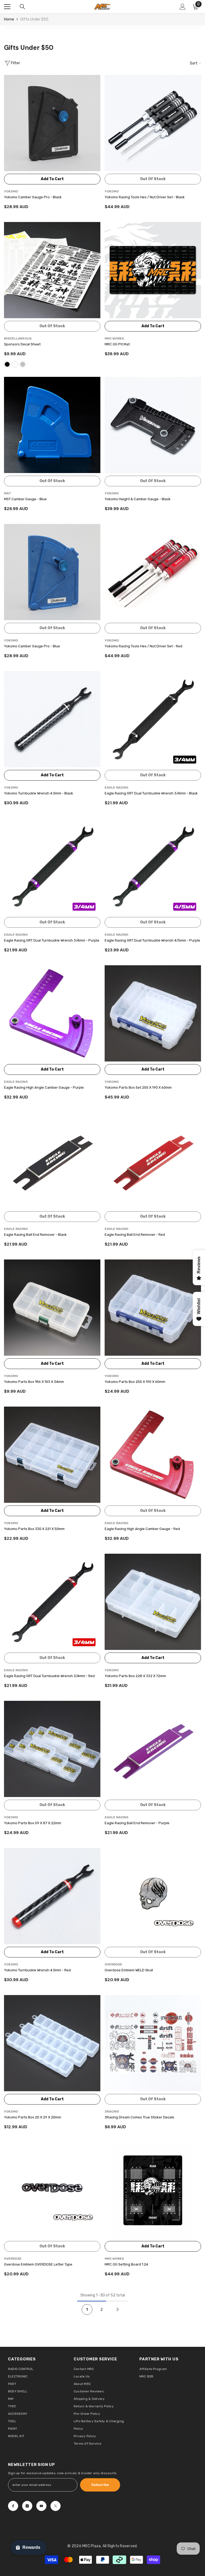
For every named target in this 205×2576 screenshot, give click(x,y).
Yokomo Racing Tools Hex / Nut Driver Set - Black (145, 197)
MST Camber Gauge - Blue (25, 499)
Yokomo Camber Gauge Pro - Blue (32, 646)
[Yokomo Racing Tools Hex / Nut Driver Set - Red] (153, 572)
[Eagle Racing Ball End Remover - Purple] (153, 1749)
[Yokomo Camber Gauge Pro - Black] (52, 123)
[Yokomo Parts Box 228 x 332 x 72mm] (153, 1602)
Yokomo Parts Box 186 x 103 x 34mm (34, 1382)
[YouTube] (41, 2506)
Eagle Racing (117, 788)
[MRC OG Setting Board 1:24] (153, 2190)
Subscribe (100, 2485)
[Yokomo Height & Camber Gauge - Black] (153, 425)
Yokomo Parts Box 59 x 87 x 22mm (33, 1823)
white (15, 364)
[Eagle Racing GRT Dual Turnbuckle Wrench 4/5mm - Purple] (153, 866)
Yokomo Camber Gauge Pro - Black (33, 197)
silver (23, 364)
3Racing (112, 2111)
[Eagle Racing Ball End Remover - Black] (52, 1160)
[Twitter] (56, 2506)
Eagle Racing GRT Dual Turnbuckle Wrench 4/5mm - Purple (152, 940)
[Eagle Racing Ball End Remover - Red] (153, 1160)
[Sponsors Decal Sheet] (52, 270)
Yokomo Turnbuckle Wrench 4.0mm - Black (39, 793)
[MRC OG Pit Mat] (153, 270)
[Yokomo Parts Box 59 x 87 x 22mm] (52, 1749)
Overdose (113, 1964)
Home (9, 19)
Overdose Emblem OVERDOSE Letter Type (38, 2264)
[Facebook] (13, 2506)
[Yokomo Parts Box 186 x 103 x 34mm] (52, 1308)
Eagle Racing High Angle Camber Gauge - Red (142, 1529)
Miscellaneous (18, 338)
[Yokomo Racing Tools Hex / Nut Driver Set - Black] (153, 123)
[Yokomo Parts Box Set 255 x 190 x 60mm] (153, 1013)
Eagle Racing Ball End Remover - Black (35, 1235)
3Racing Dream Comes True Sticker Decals (139, 2117)
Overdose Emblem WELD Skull (129, 1970)
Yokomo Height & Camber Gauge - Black (138, 499)
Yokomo (11, 191)
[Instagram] (27, 2506)
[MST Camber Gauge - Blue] (52, 425)
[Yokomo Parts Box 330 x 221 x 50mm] (52, 1455)
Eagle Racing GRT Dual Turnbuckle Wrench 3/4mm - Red (49, 1676)
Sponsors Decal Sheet (22, 344)
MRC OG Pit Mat (117, 344)
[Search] (22, 7)
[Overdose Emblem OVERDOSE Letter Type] (52, 2190)
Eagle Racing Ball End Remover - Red (135, 1235)
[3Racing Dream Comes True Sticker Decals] (153, 2043)
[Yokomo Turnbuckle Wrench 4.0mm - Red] (52, 1896)
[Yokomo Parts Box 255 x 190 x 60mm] (153, 1308)
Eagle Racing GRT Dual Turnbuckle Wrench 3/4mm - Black (151, 793)
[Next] (118, 2309)
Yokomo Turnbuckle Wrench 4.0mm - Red (37, 1970)
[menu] (7, 7)
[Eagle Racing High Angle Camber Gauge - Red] (153, 1455)
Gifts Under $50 (34, 19)
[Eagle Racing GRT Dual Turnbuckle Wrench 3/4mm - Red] (52, 1602)
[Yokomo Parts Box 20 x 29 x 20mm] (52, 2043)
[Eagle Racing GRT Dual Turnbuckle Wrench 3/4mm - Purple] (52, 866)
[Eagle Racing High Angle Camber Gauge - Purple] (52, 1013)
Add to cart (52, 179)
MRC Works (114, 338)
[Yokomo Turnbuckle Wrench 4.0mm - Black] (52, 719)
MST (8, 493)
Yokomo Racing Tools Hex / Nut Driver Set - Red (143, 646)
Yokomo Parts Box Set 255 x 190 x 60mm (138, 1087)
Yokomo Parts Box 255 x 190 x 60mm (135, 1382)
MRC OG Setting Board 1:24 (126, 2264)
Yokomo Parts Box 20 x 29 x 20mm (33, 2117)
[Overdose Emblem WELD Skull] (153, 1896)
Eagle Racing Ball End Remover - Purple (137, 1823)
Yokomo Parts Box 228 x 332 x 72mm (135, 1676)
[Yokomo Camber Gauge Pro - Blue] (52, 572)
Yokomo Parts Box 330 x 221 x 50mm (34, 1529)
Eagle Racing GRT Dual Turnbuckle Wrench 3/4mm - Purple (52, 940)
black (7, 364)
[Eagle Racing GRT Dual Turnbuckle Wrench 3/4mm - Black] (153, 719)
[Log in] (183, 7)
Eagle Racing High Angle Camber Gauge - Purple (44, 1087)
